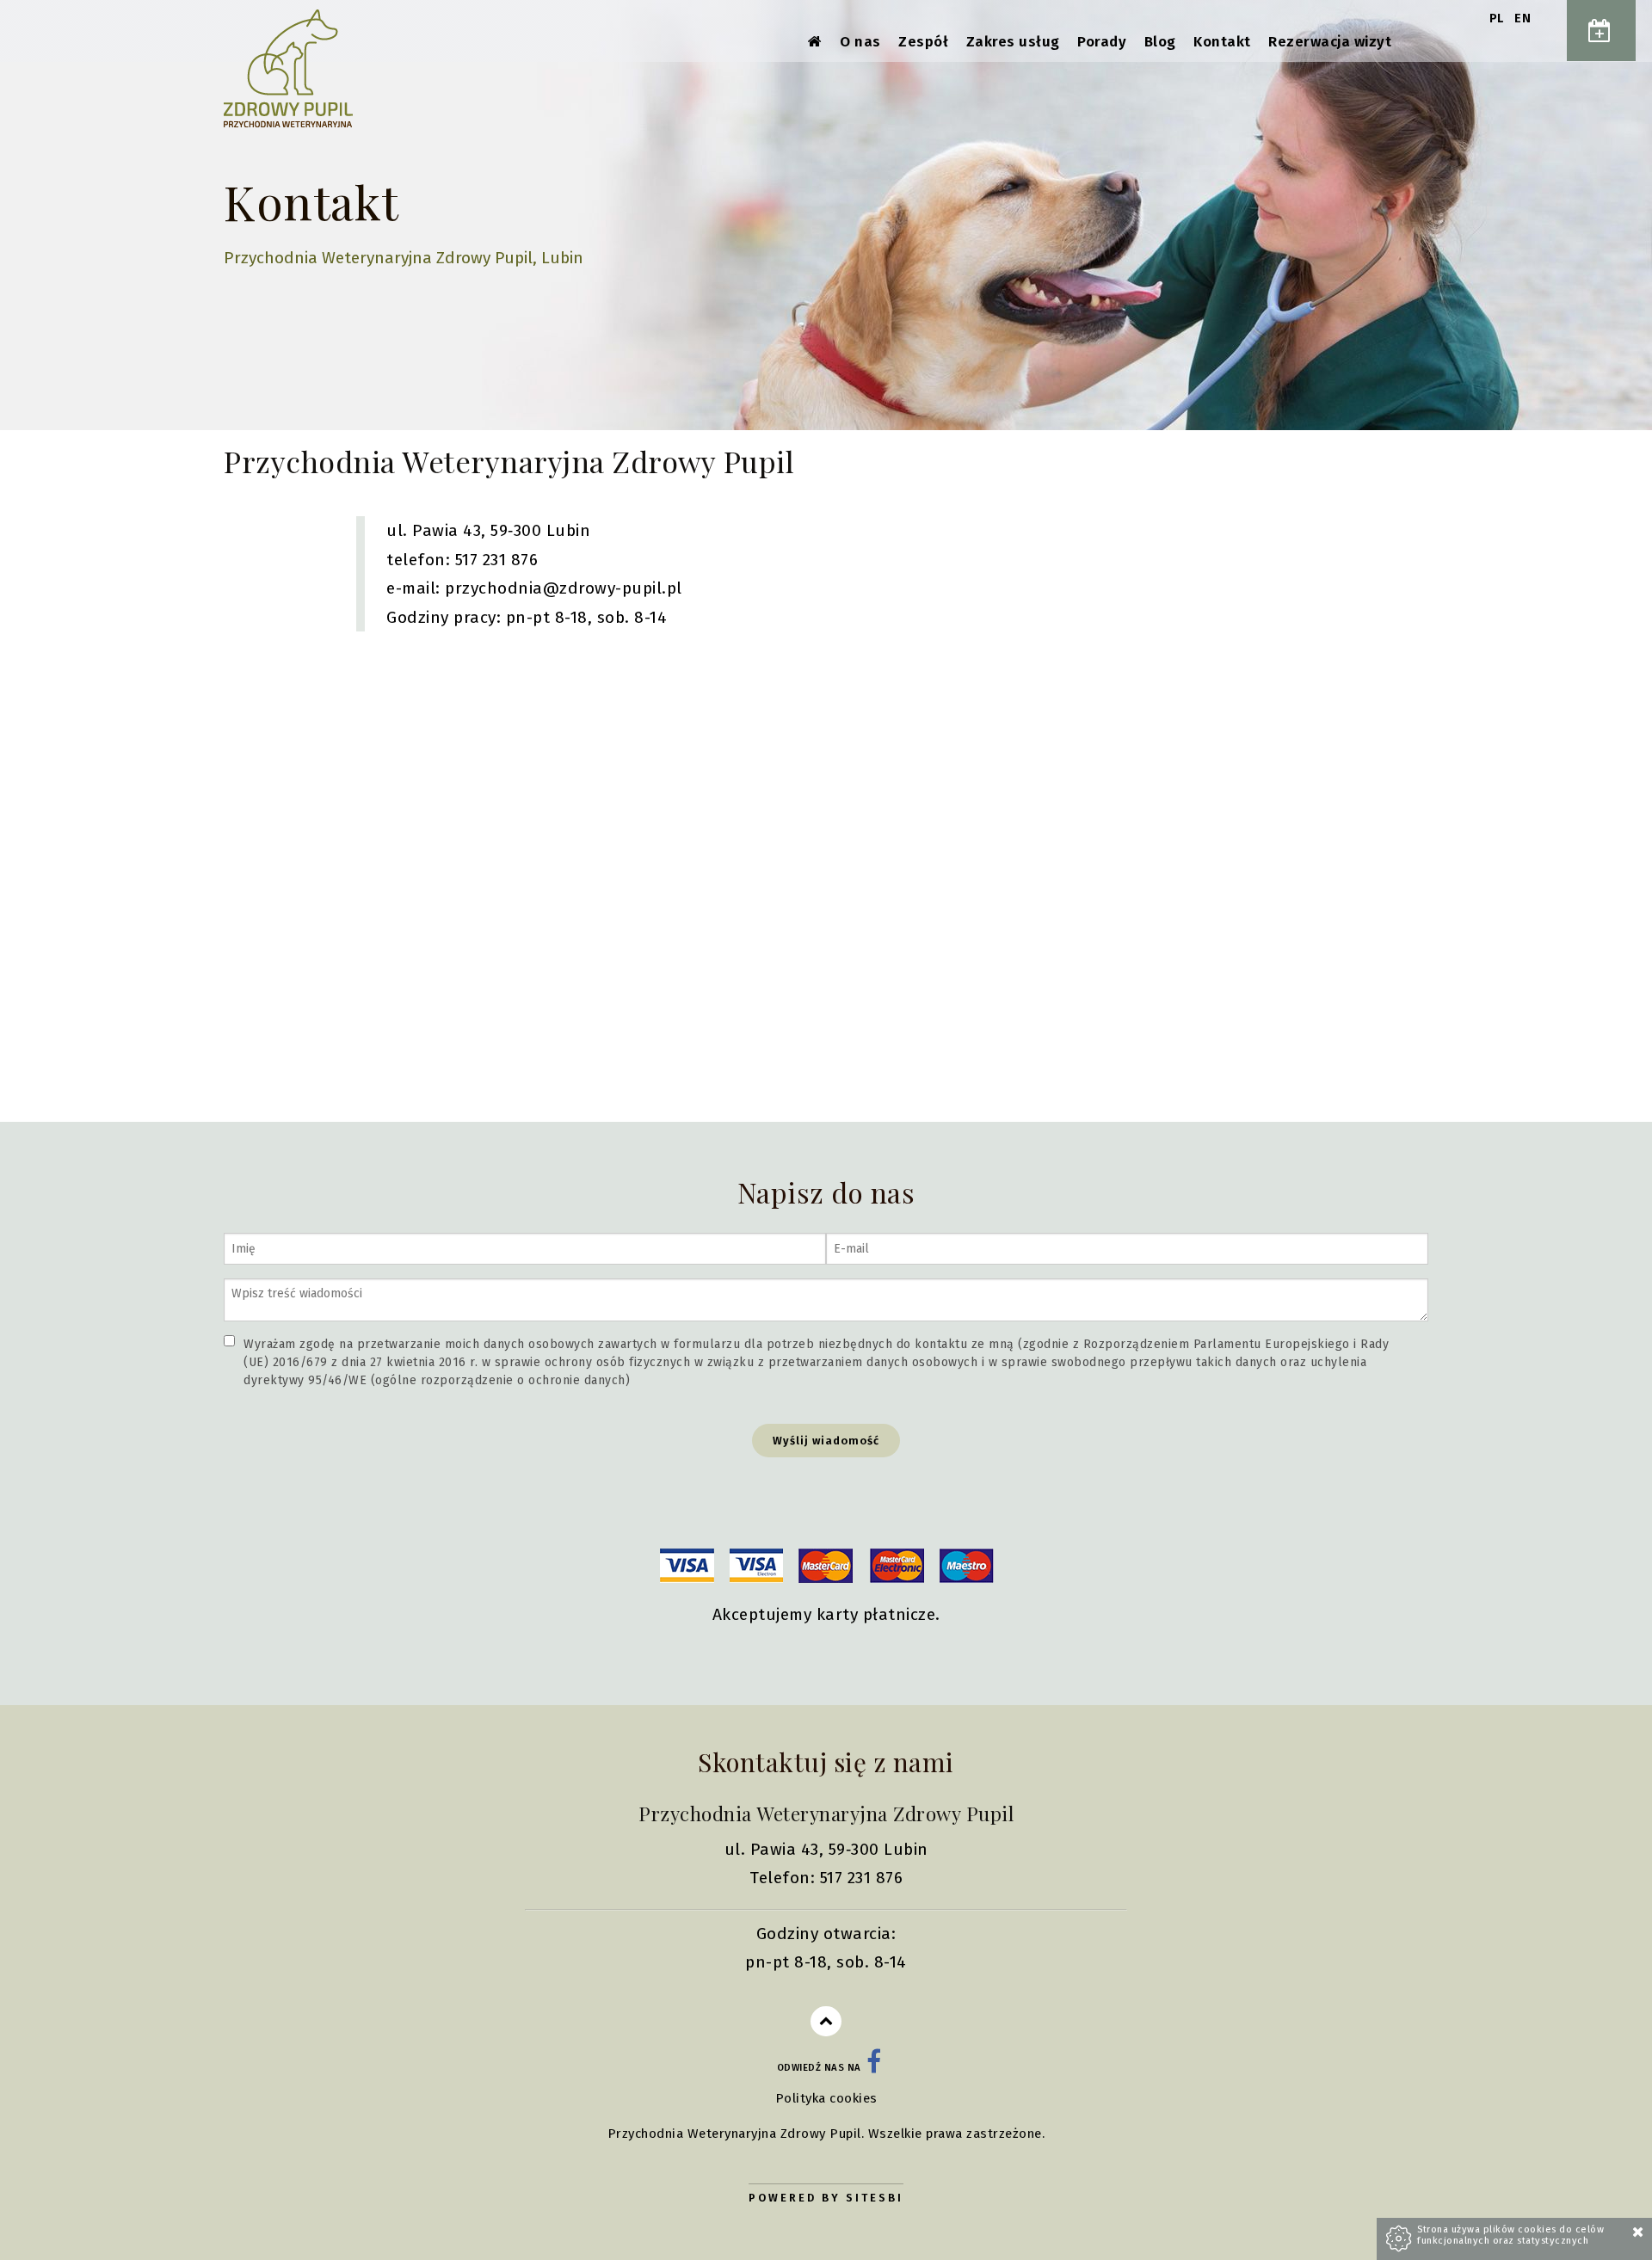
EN (1523, 18)
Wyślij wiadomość (826, 1441)
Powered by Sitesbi (826, 2198)
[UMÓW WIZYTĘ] (1601, 31)
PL (1499, 18)
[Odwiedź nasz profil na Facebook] (874, 2068)
